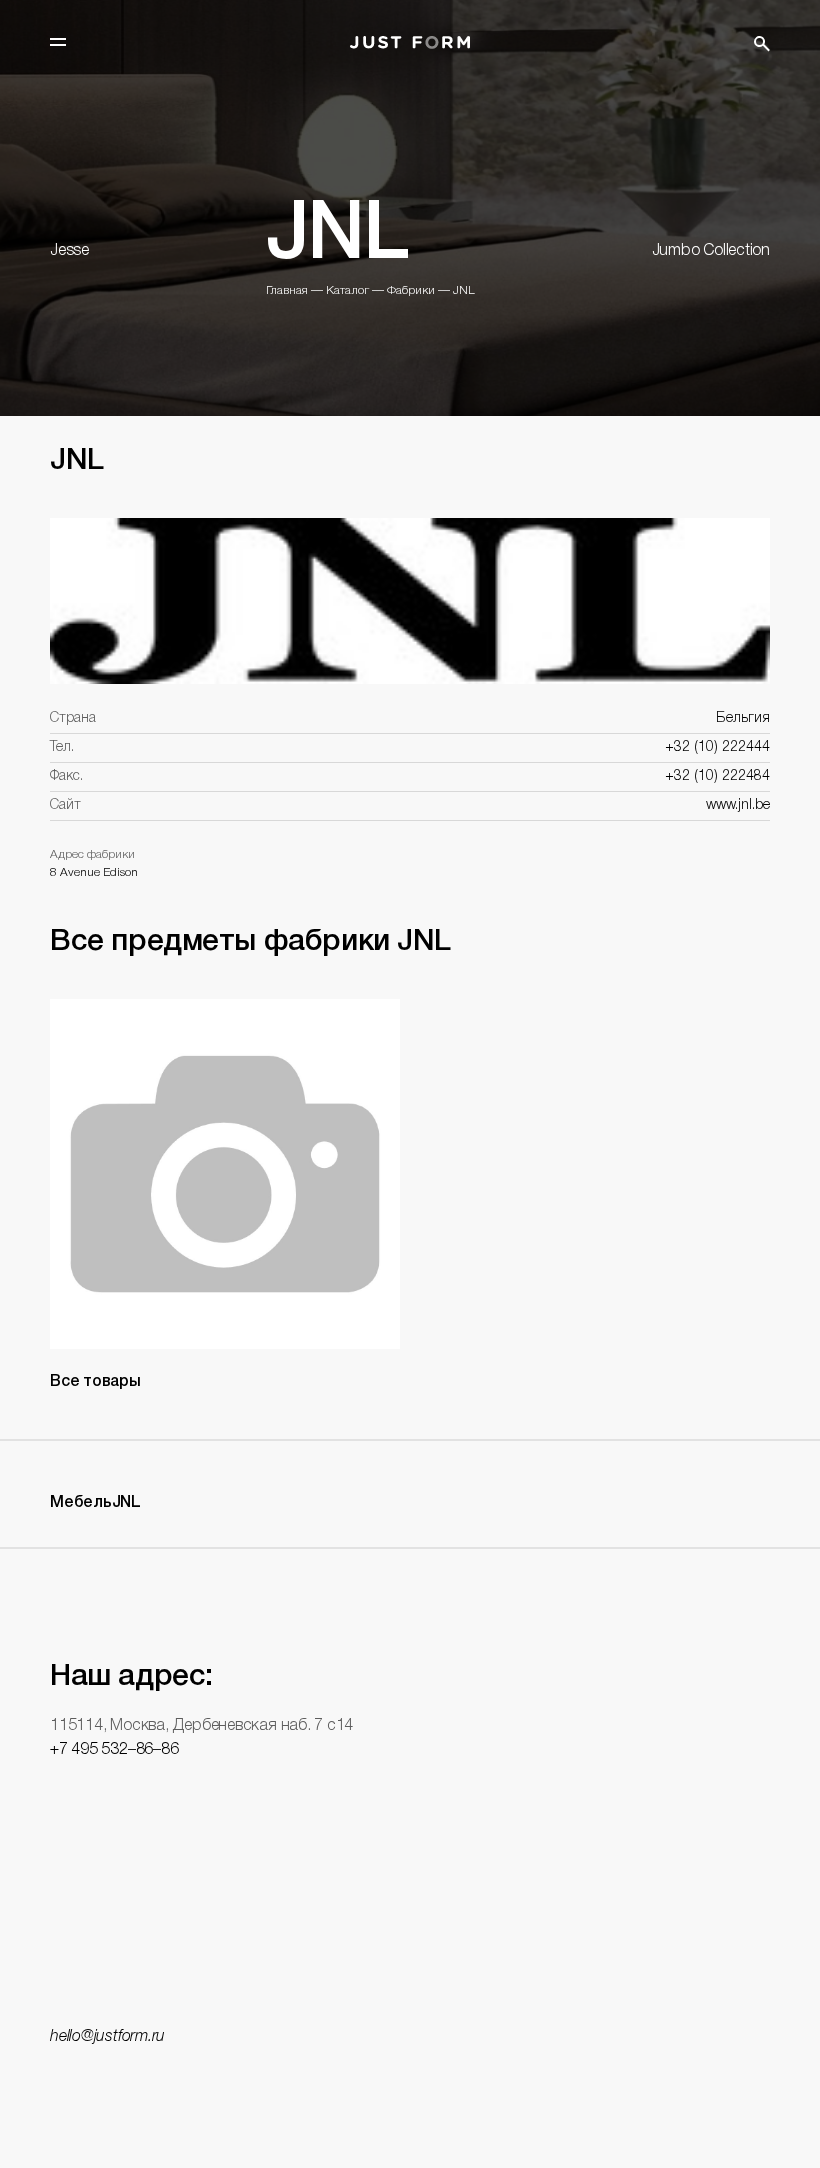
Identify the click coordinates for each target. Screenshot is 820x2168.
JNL (464, 290)
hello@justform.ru (107, 2037)
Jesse (69, 251)
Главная (287, 290)
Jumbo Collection (711, 251)
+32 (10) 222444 (717, 747)
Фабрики (411, 290)
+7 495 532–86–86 (114, 1750)
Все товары (95, 1382)
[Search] (762, 44)
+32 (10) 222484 (717, 776)
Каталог (347, 290)
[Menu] (58, 42)
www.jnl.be (738, 805)
